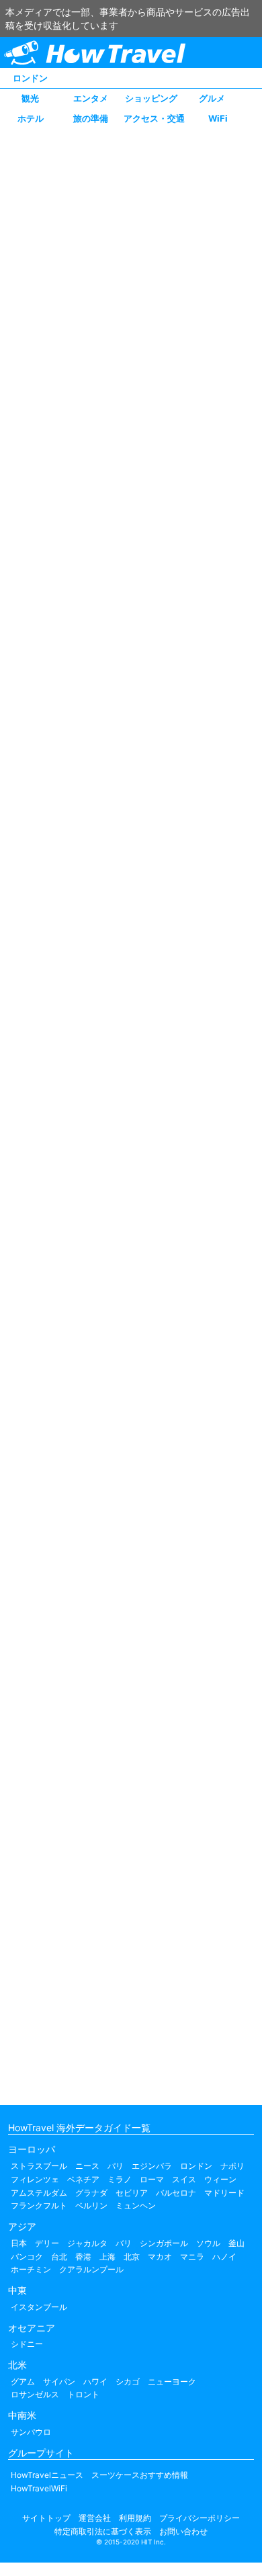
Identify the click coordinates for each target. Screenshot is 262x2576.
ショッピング (151, 98)
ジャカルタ (87, 2243)
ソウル (208, 2243)
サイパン (59, 2381)
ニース (87, 2166)
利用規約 (135, 2518)
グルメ (212, 98)
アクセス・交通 (154, 118)
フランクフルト (39, 2205)
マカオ (160, 2257)
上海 (107, 2257)
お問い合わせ (183, 2531)
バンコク (27, 2257)
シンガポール (164, 2243)
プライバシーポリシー (200, 2518)
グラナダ (91, 2193)
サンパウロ (31, 2432)
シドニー (27, 2344)
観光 (30, 98)
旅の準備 (91, 118)
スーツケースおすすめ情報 (140, 2475)
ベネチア (83, 2179)
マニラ (192, 2257)
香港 (83, 2257)
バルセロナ (176, 2193)
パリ (116, 2166)
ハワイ (95, 2381)
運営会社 (95, 2518)
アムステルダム (39, 2193)
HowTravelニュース (47, 2475)
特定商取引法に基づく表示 (103, 2531)
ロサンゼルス (35, 2394)
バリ (124, 2243)
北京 (132, 2257)
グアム (23, 2381)
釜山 (236, 2243)
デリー (47, 2243)
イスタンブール (39, 2307)
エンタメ (91, 98)
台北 (59, 2257)
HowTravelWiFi (39, 2488)
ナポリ (232, 2166)
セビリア (132, 2193)
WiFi (218, 118)
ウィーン (220, 2179)
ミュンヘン (136, 2205)
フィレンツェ (35, 2179)
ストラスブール (39, 2166)
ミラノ (120, 2179)
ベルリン (91, 2205)
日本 (19, 2243)
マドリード (224, 2193)
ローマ (152, 2179)
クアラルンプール (91, 2269)
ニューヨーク (172, 2381)
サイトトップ (46, 2518)
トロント (83, 2394)
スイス (184, 2179)
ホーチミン (31, 2269)
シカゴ (128, 2381)
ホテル (31, 118)
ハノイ (224, 2257)
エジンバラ (152, 2166)
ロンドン (30, 78)
